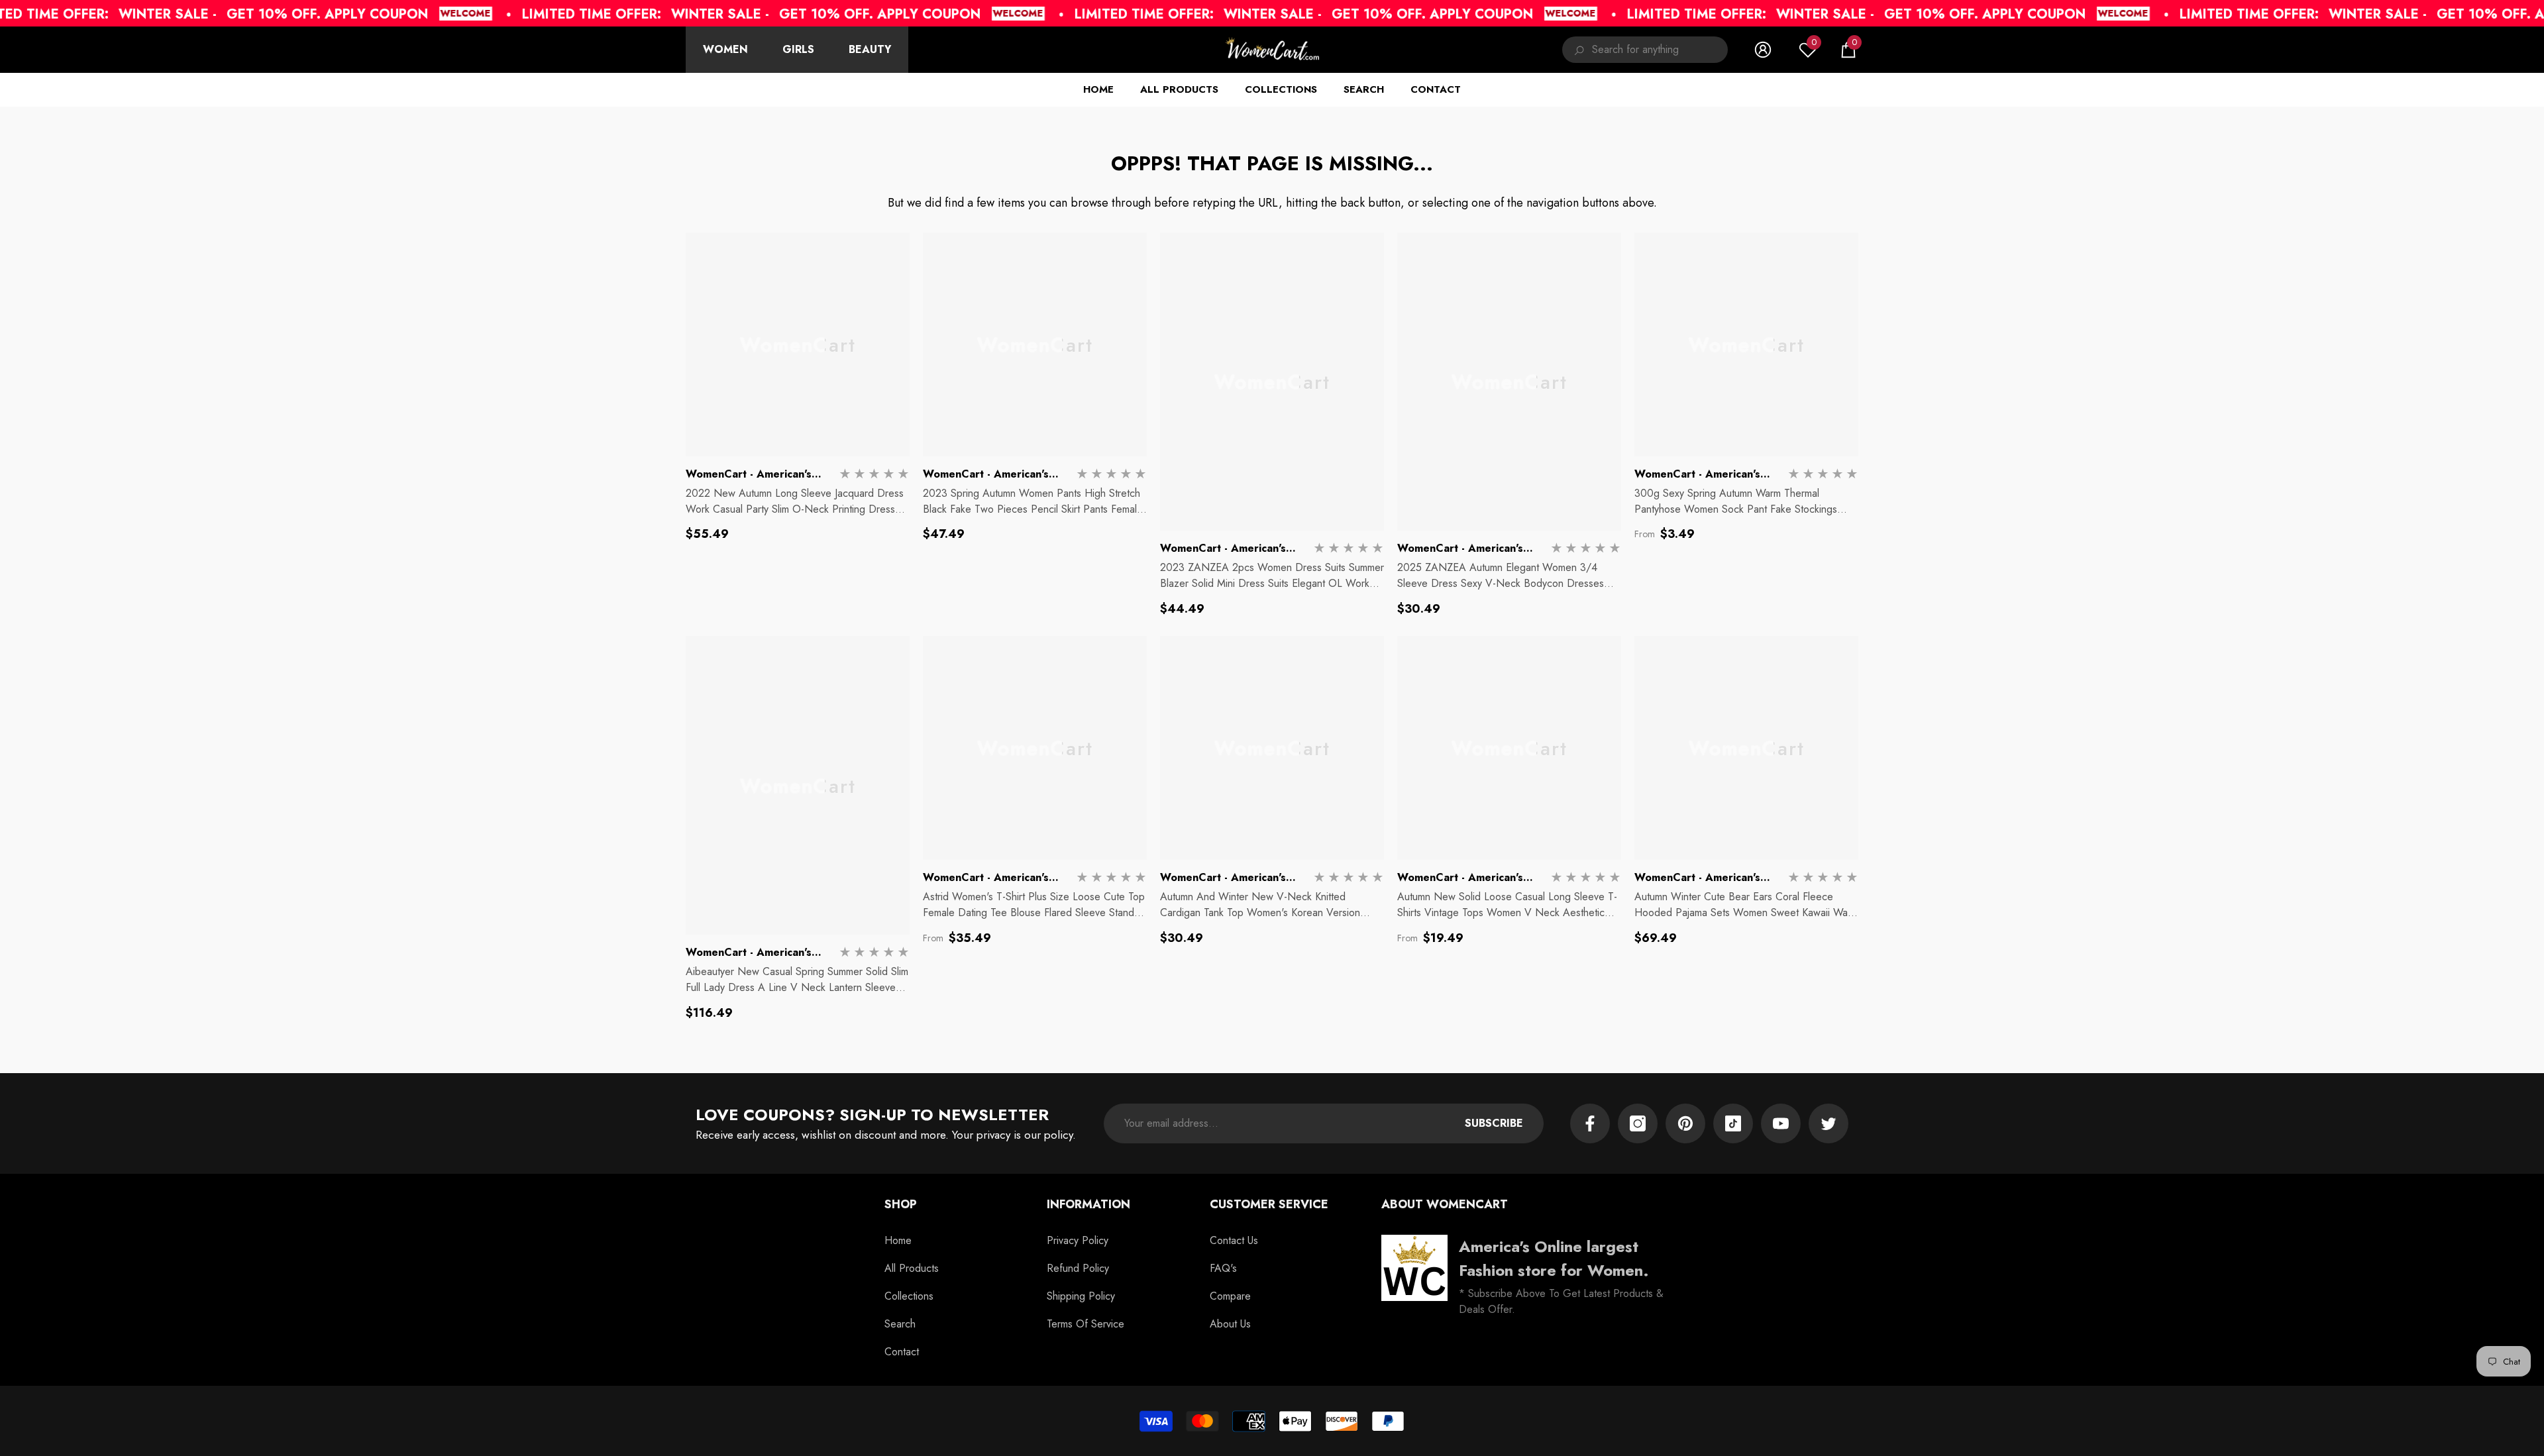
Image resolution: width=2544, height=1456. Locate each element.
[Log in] (1763, 50)
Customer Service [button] (1269, 1204)
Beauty (870, 49)
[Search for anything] (1645, 50)
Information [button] (1088, 1204)
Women (725, 49)
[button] (1848, 50)
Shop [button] (901, 1204)
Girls (798, 49)
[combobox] (1660, 50)
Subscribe (1494, 1123)
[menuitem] (725, 50)
